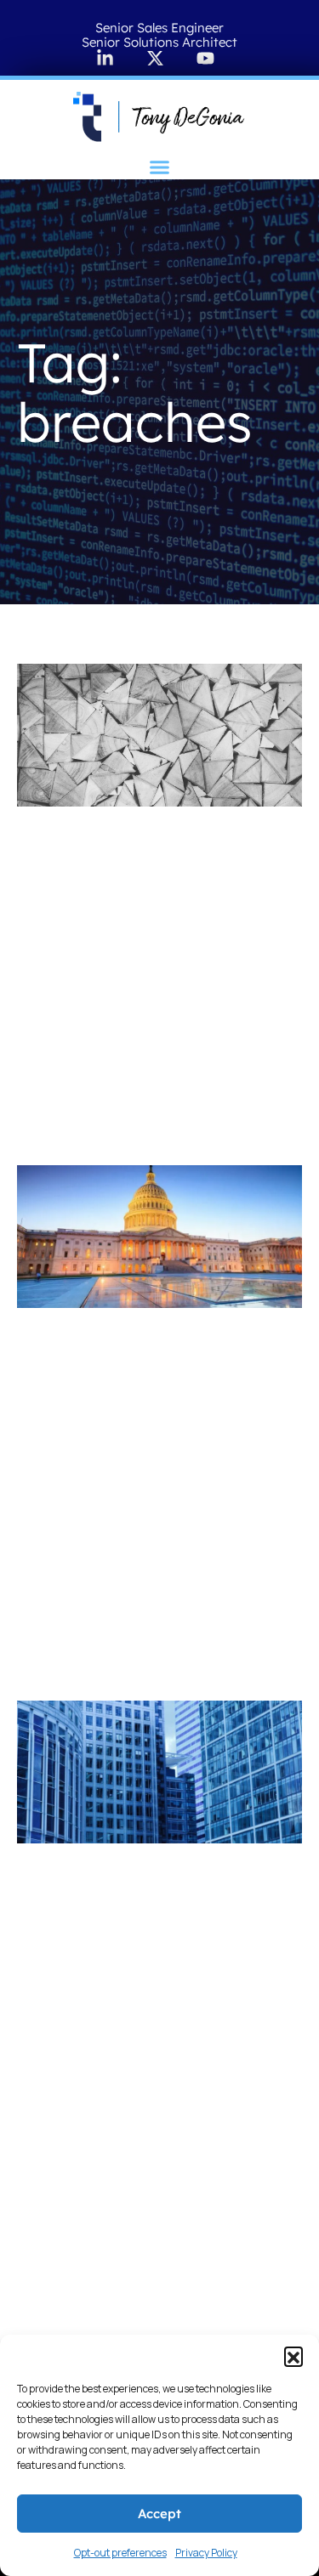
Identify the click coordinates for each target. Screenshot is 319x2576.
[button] (293, 2356)
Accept (159, 2514)
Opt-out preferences (120, 2553)
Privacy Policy (206, 2553)
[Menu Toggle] (159, 167)
